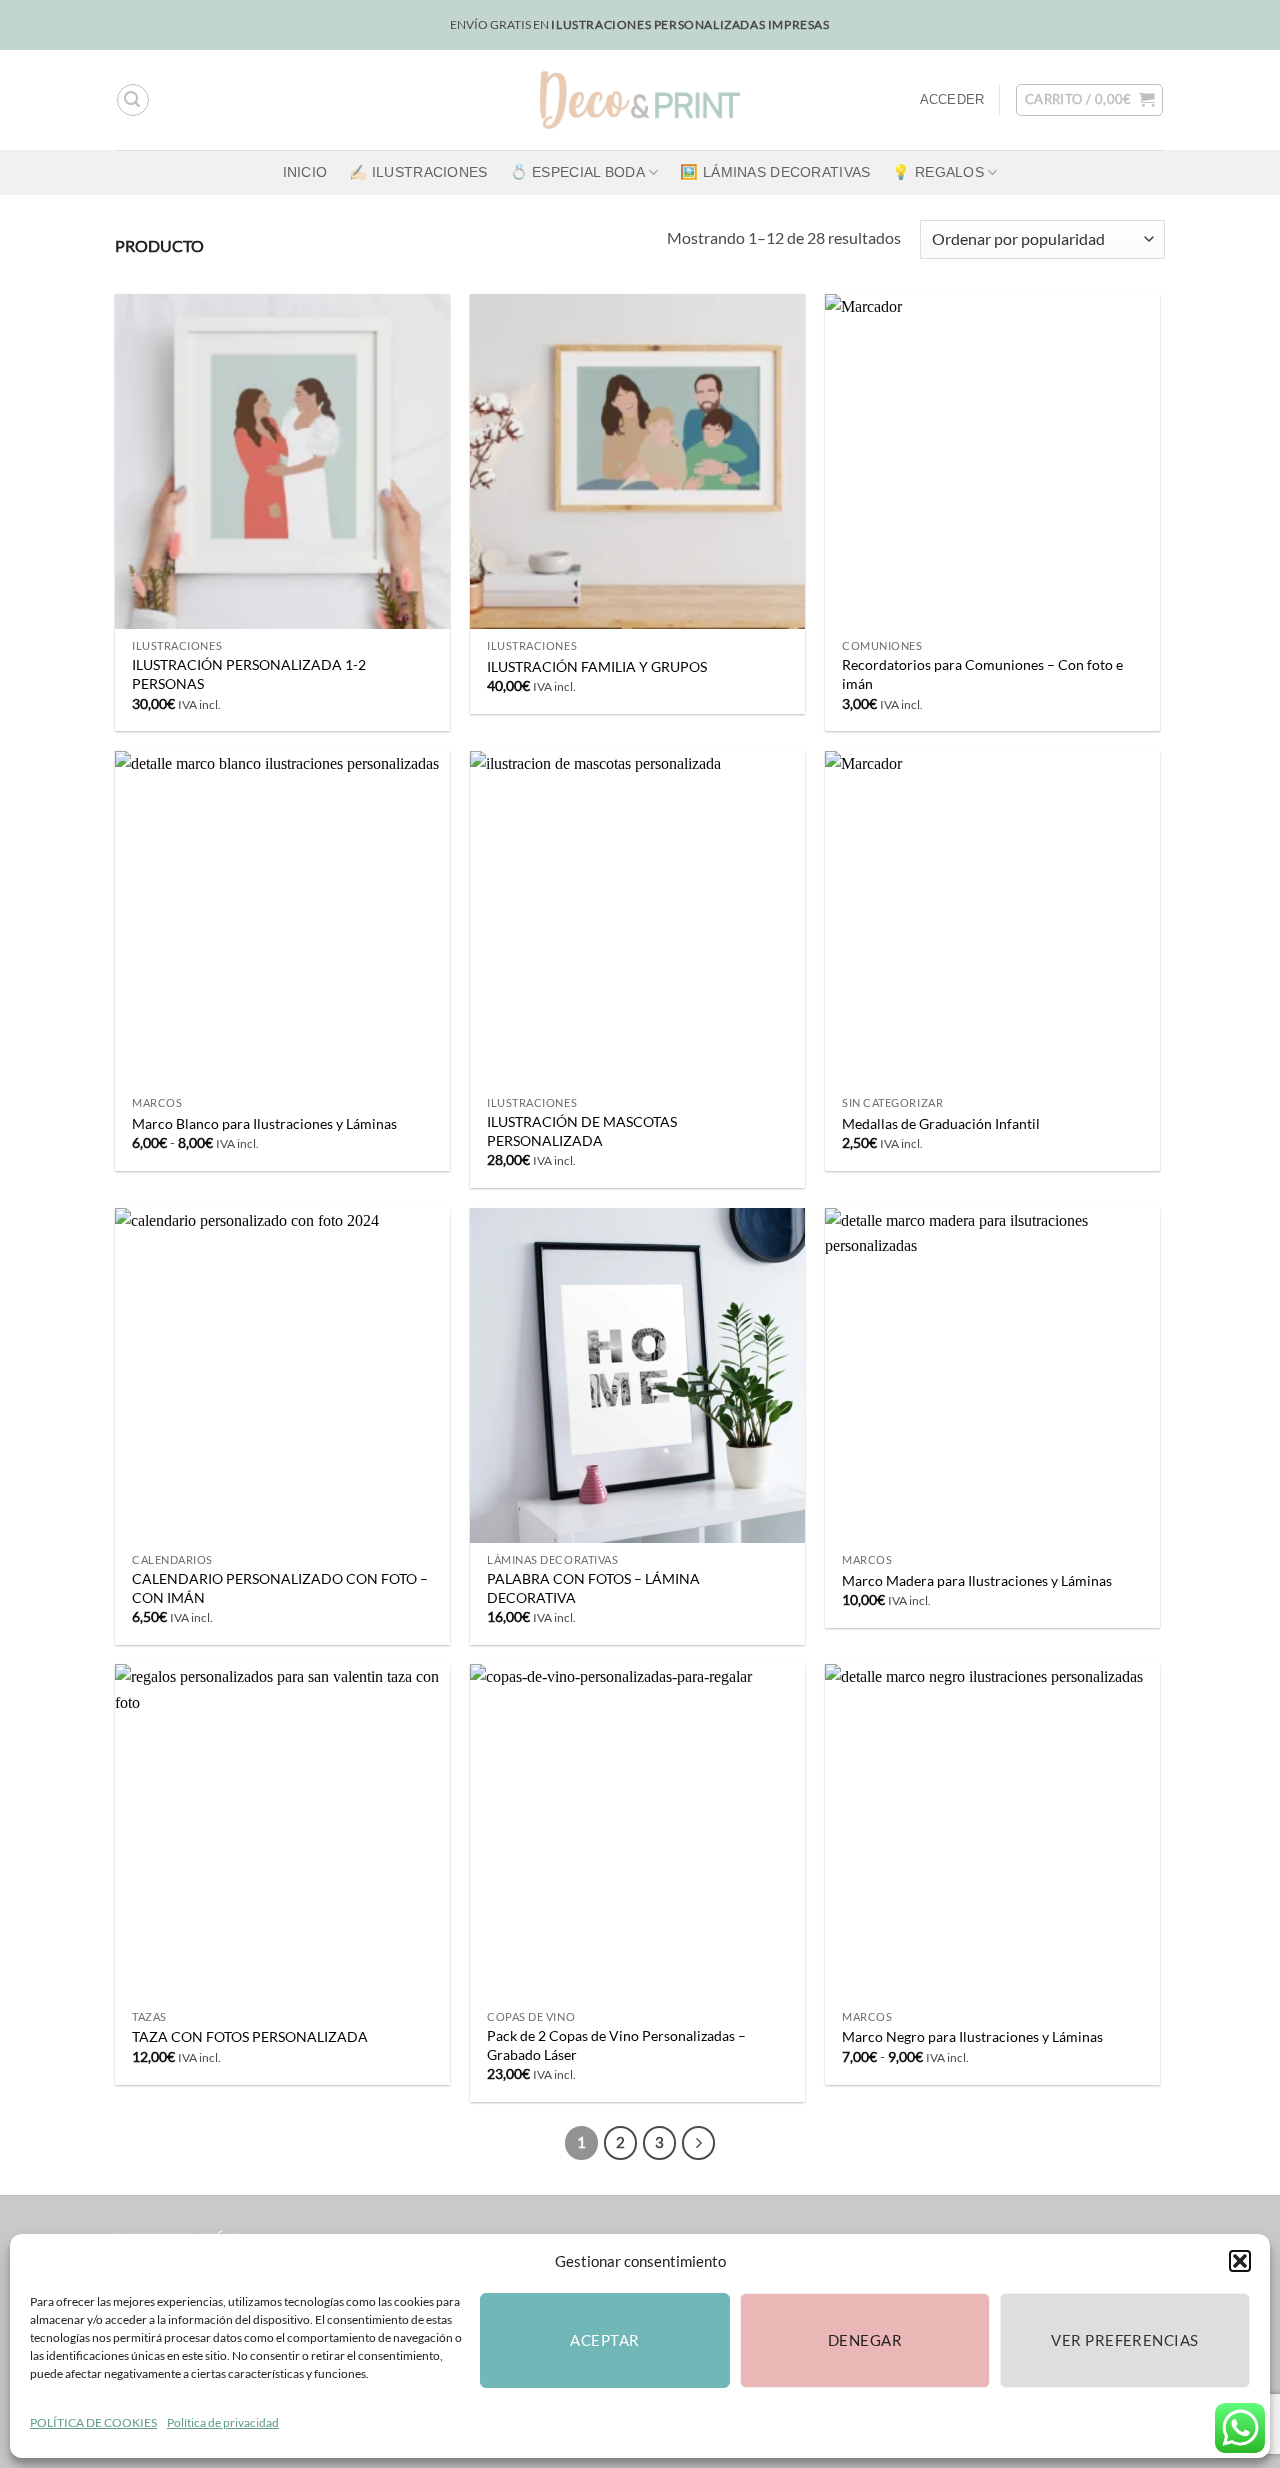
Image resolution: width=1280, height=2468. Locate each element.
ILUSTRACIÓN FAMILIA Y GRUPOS (597, 666)
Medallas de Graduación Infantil (941, 1123)
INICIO (305, 172)
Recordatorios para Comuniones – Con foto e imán (982, 674)
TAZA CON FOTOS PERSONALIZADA (250, 2036)
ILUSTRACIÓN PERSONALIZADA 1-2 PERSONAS (249, 674)
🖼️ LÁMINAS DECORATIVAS (775, 172)
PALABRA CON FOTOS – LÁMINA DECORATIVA (593, 1588)
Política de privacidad (223, 2422)
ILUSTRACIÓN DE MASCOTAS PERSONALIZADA (582, 1131)
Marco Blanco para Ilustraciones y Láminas (264, 1123)
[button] (1240, 2261)
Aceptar (604, 2340)
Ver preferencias (1124, 2340)
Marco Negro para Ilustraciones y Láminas (972, 2036)
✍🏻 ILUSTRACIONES (418, 172)
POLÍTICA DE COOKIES (93, 2422)
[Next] (699, 2143)
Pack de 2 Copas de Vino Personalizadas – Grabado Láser (616, 2045)
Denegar (865, 2340)
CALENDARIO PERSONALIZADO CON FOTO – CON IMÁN (280, 1588)
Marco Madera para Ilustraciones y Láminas (977, 1580)
